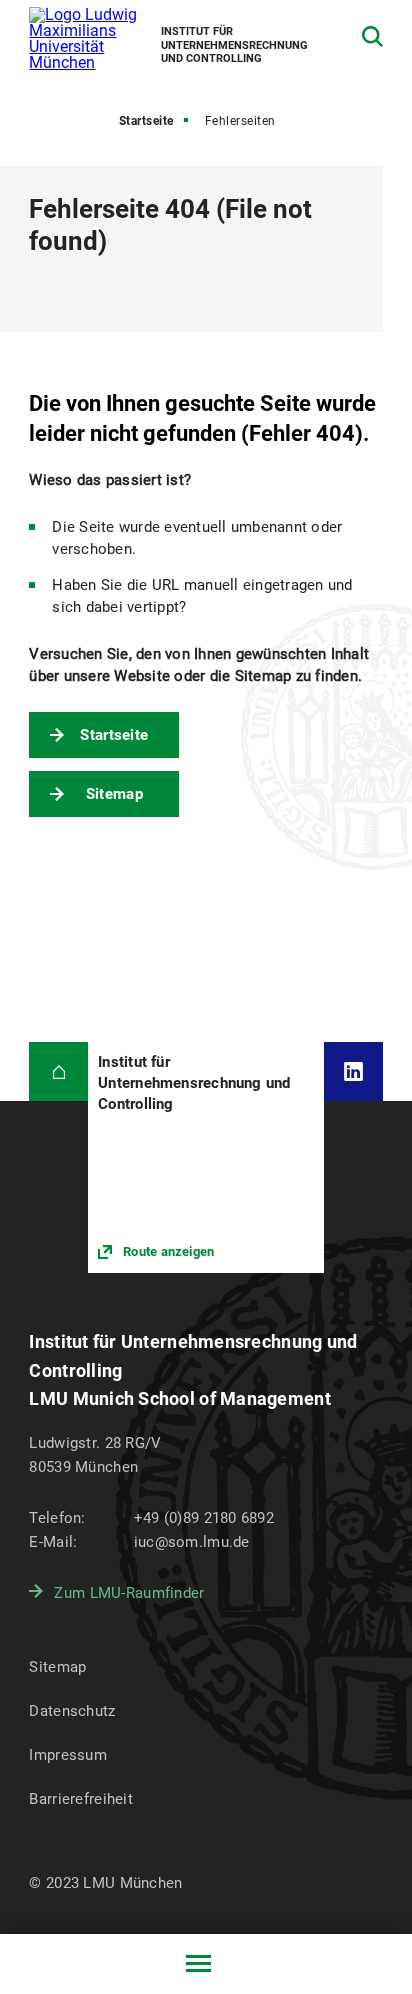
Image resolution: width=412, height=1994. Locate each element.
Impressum (68, 1755)
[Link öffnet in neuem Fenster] (205, 1157)
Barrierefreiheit (80, 1799)
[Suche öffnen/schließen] (372, 36)
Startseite (146, 121)
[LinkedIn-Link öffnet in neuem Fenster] (353, 1071)
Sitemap (114, 794)
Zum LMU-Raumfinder (129, 1593)
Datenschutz (72, 1711)
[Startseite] (58, 1071)
